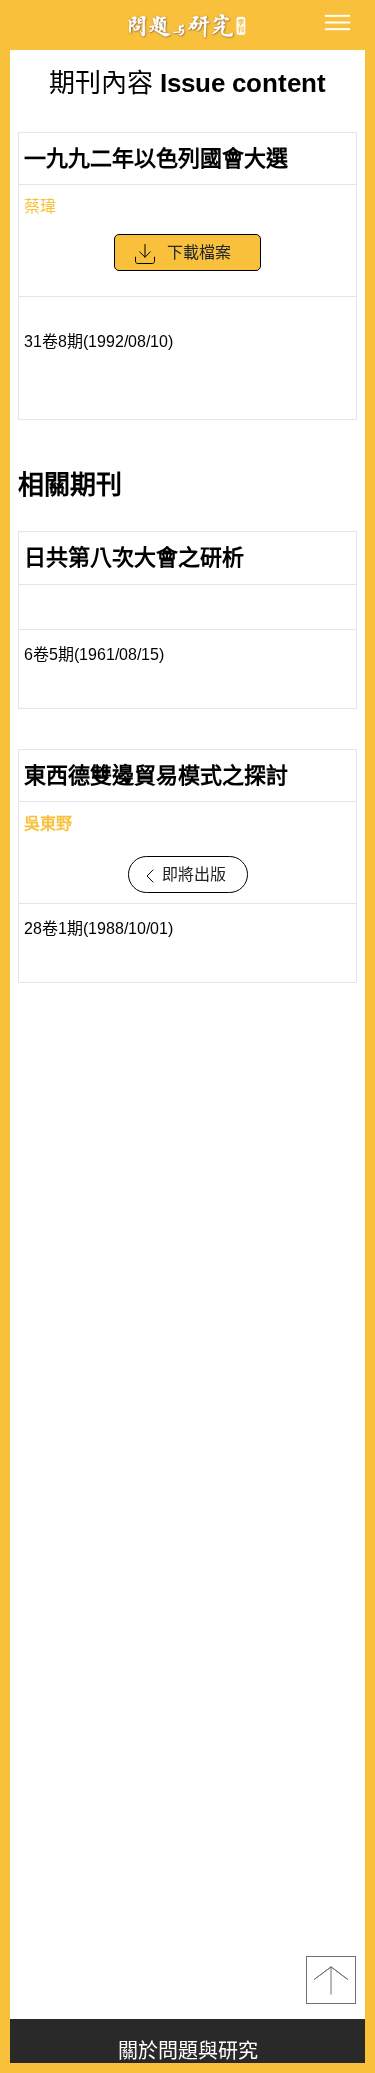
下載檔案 (199, 252)
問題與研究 (188, 25)
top (331, 1980)
